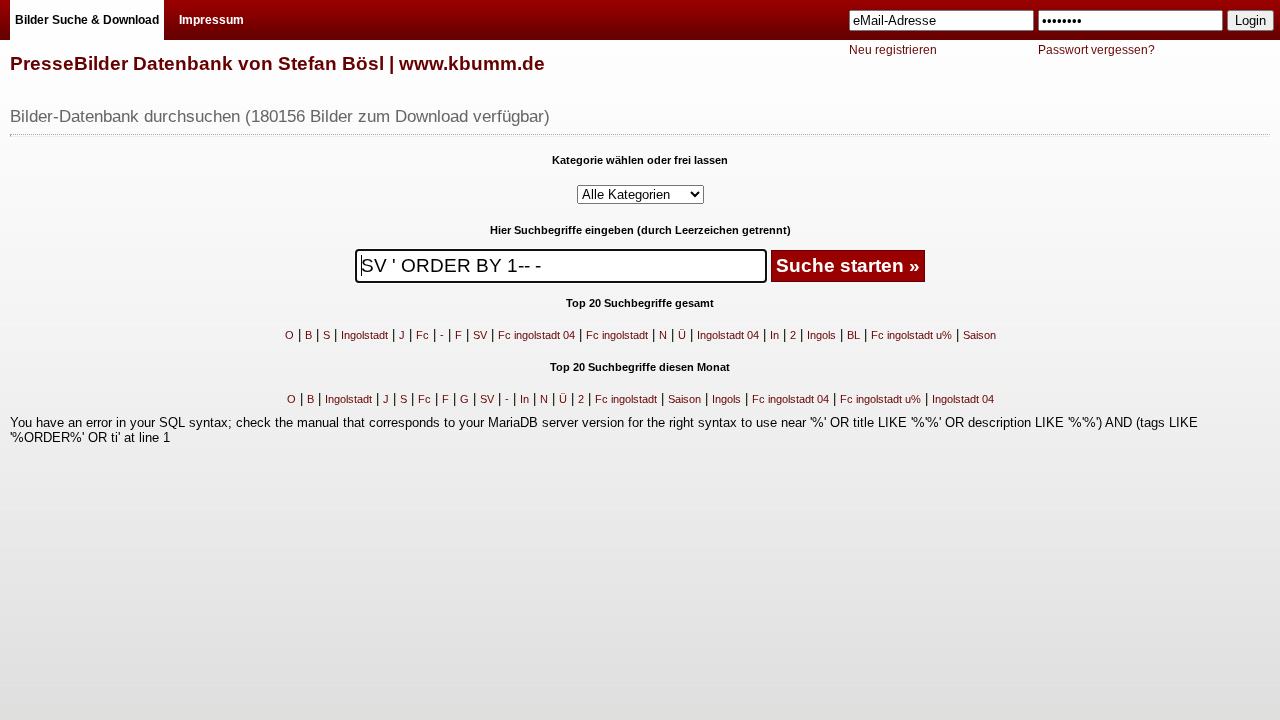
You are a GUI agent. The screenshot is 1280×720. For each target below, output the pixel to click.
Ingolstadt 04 (728, 335)
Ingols (821, 335)
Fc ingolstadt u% (911, 335)
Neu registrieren (893, 50)
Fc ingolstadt (617, 335)
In (774, 335)
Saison (979, 335)
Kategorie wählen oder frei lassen (640, 160)
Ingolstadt (364, 335)
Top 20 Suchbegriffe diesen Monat (640, 367)
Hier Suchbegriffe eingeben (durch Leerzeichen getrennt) (640, 230)
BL (853, 335)
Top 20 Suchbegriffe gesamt (640, 303)
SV (480, 335)
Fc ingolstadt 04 (536, 335)
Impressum (211, 20)
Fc (422, 335)
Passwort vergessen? (1096, 50)
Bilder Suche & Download (87, 20)
